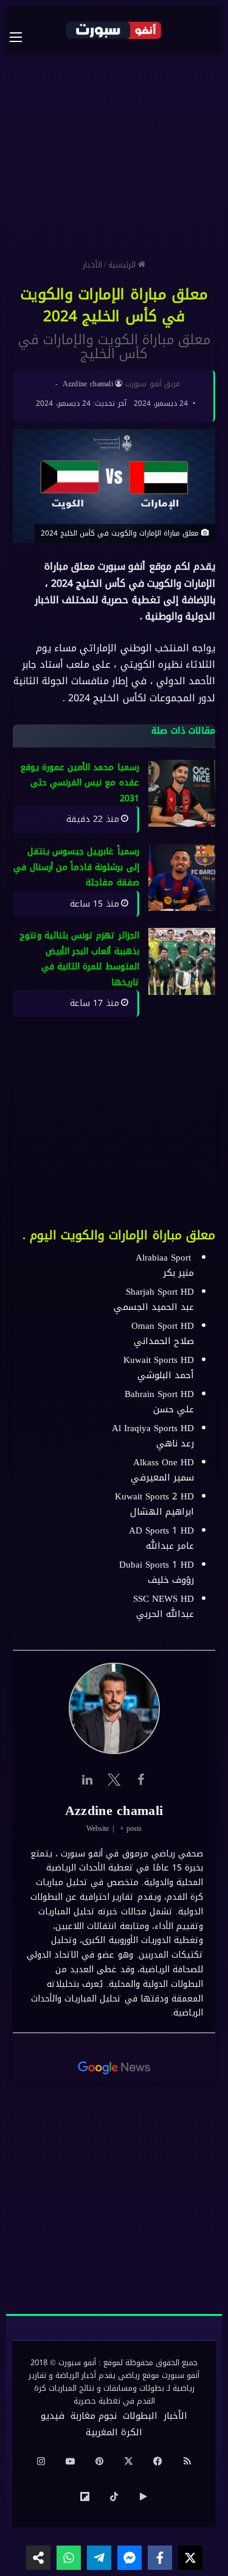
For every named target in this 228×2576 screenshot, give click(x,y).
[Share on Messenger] (130, 2558)
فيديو (53, 2416)
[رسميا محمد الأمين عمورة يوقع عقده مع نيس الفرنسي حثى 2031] (182, 793)
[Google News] (114, 2068)
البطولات (140, 2416)
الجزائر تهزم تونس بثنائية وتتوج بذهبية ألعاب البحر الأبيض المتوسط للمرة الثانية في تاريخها (79, 960)
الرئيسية (123, 265)
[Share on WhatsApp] (69, 2558)
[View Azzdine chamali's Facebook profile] (141, 1780)
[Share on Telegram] (99, 2558)
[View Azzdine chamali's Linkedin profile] (88, 1780)
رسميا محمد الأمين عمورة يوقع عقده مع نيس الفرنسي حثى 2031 (80, 783)
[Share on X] (190, 2558)
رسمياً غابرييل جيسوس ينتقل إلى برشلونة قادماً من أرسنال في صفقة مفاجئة (76, 867)
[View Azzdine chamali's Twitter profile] (114, 1780)
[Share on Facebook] (160, 2558)
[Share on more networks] (38, 2558)
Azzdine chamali (88, 384)
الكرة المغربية (114, 2432)
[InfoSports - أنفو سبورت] (114, 30)
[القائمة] (22, 37)
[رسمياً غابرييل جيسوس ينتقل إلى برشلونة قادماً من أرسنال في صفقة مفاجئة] (182, 877)
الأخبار (92, 265)
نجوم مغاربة (94, 2416)
